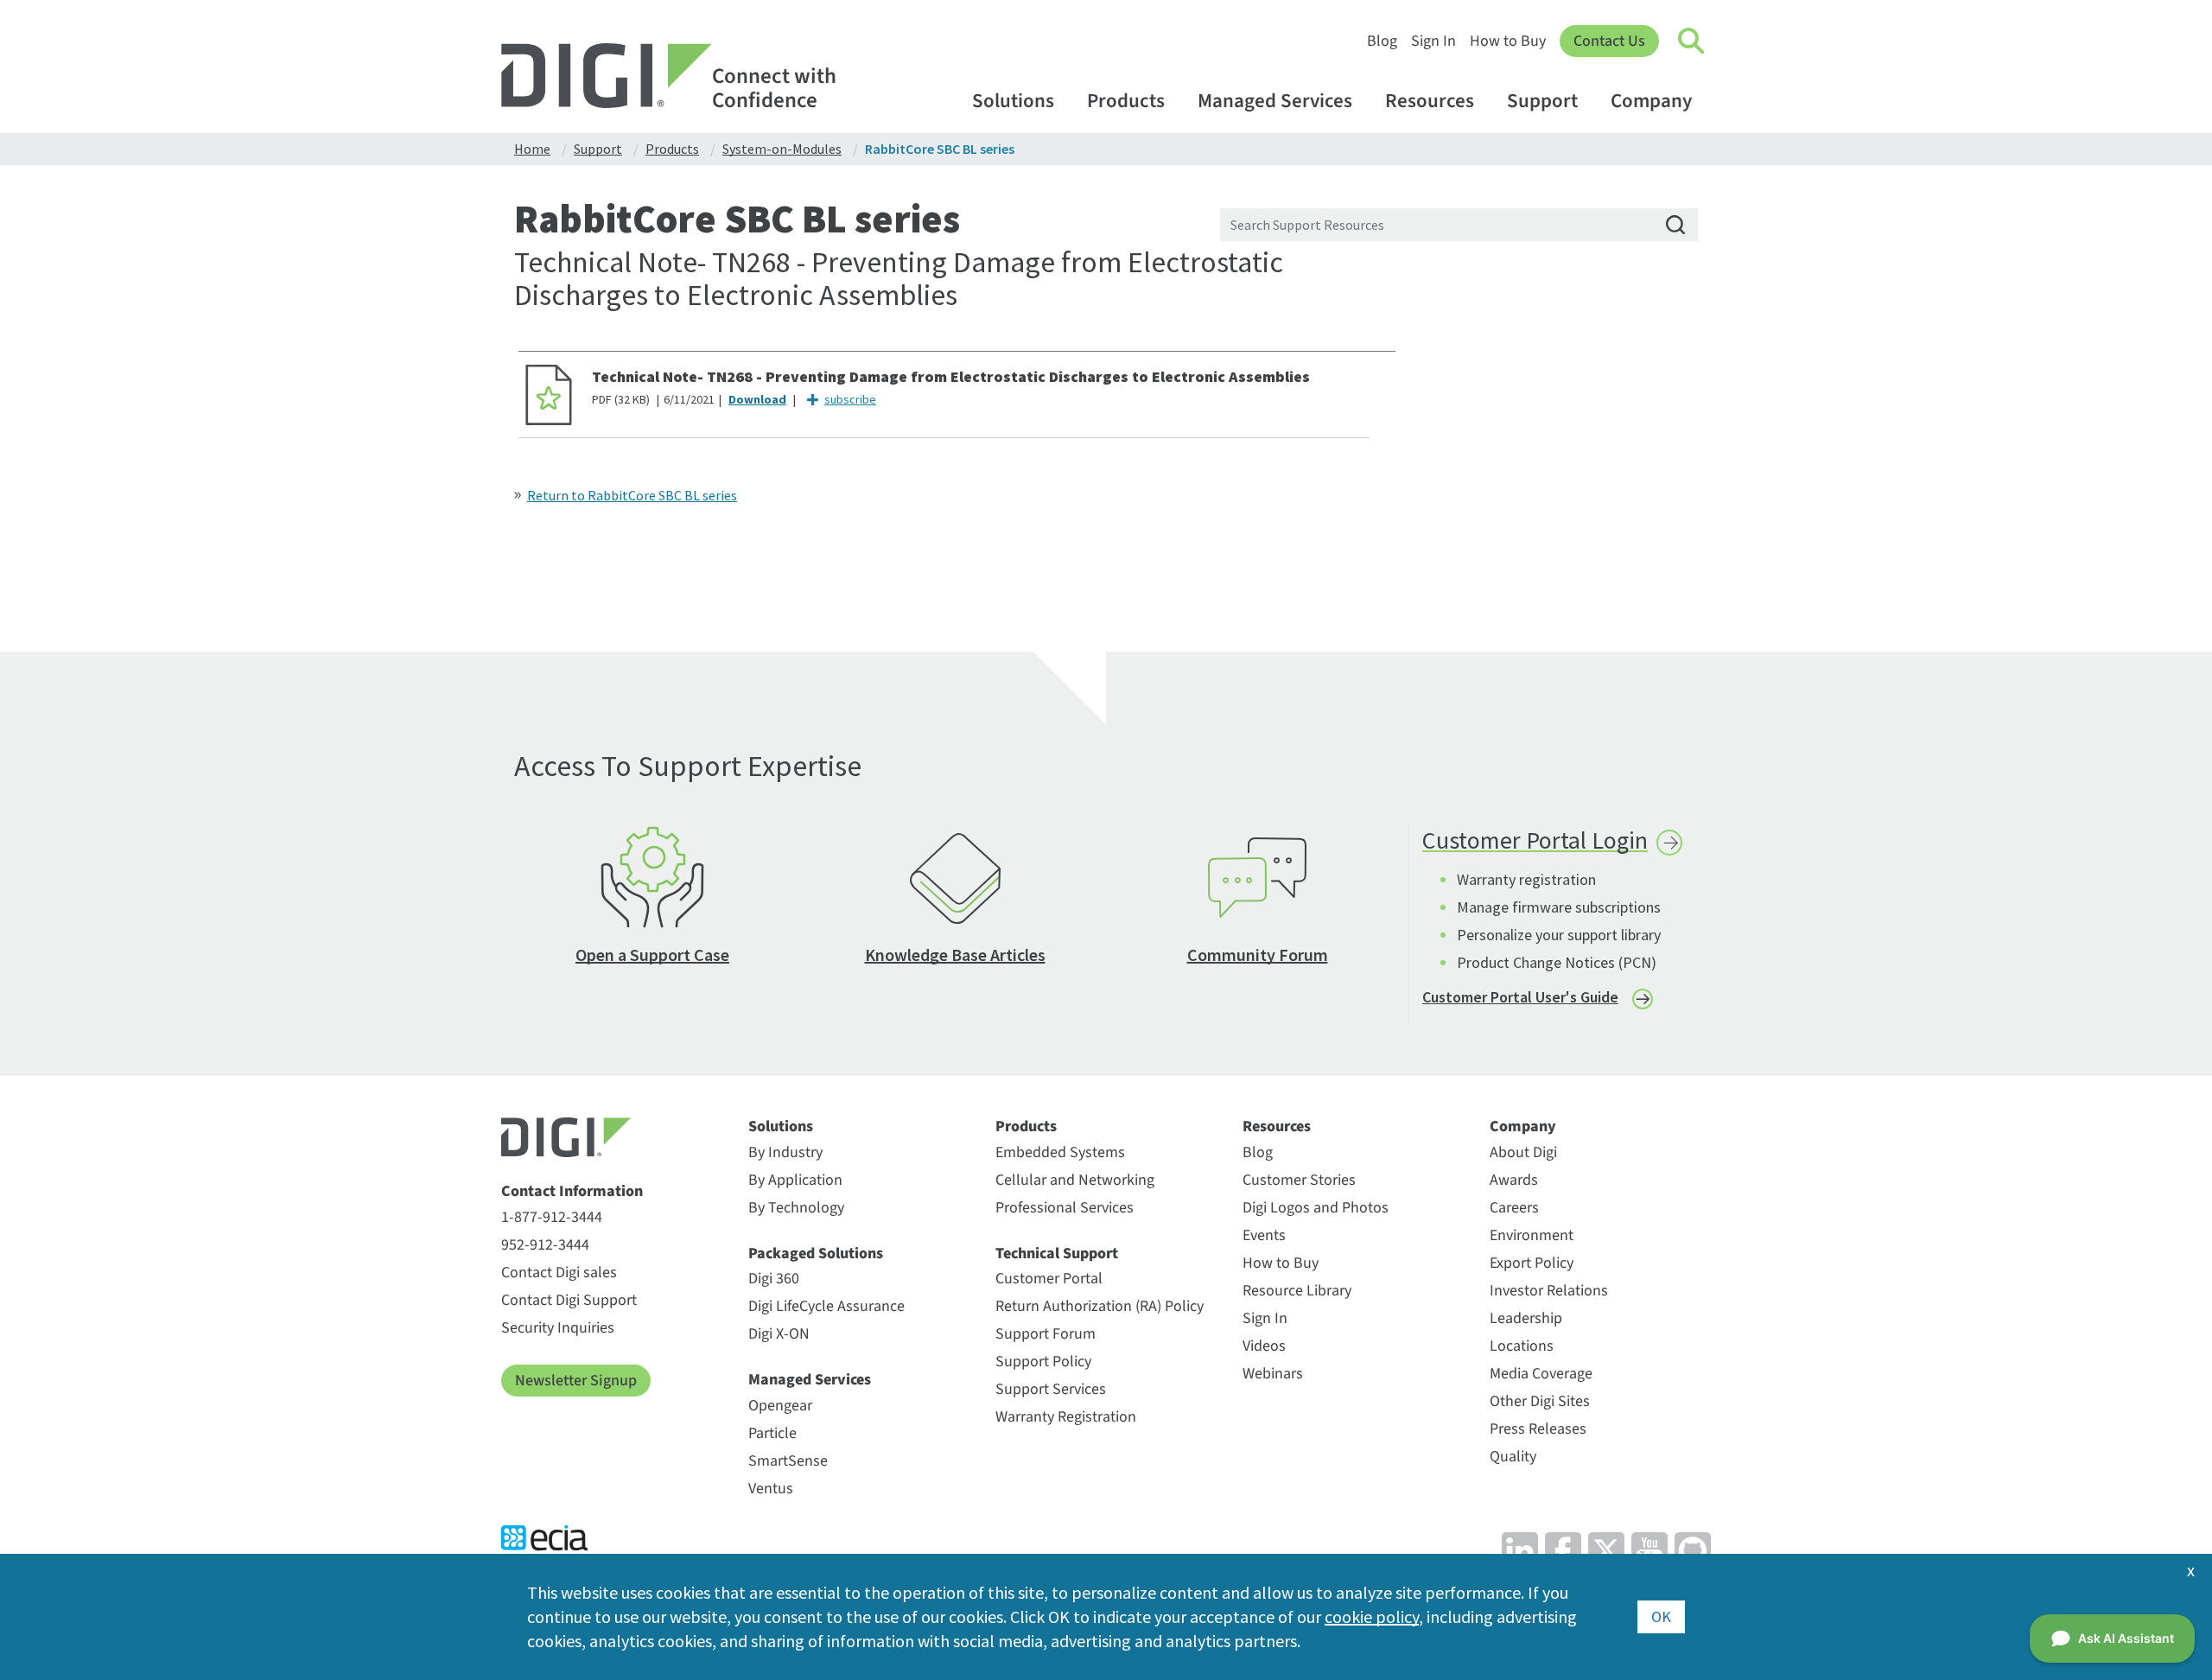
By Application (795, 1180)
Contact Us (1609, 41)
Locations (1522, 1346)
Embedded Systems (1060, 1152)
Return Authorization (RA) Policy (1100, 1306)
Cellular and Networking (1075, 1180)
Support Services (1051, 1389)
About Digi (1523, 1152)
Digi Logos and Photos (1316, 1208)
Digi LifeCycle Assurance (826, 1306)
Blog (1382, 41)
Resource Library (1297, 1291)
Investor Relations (1549, 1291)
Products (1126, 101)
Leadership (1526, 1318)
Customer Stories (1299, 1180)
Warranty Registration (1066, 1417)
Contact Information (572, 1192)
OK (1661, 1616)
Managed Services (1275, 101)
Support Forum (1046, 1334)
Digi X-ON (779, 1334)
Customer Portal (1049, 1279)
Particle (772, 1433)
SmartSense (788, 1461)
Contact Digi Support (569, 1300)
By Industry (785, 1152)
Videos (1264, 1346)
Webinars (1273, 1374)
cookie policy (1372, 1616)
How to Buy (1508, 41)
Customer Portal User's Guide (1520, 997)
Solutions (1013, 101)
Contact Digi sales (559, 1273)
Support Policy (1043, 1362)
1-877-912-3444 (552, 1217)
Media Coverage (1541, 1374)
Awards (1514, 1180)
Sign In (1433, 41)
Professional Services (1065, 1208)
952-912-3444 (545, 1245)
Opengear (780, 1406)
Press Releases (1538, 1429)
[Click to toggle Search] (1692, 41)
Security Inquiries (558, 1328)
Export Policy (1532, 1263)
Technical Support (1057, 1254)
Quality (1513, 1457)
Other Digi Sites (1540, 1401)
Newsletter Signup (576, 1381)
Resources (1430, 101)
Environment (1532, 1235)
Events (1264, 1235)
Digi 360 (774, 1279)
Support (1542, 101)
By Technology (796, 1208)
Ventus (771, 1489)
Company (1651, 101)
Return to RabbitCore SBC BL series (632, 495)
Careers (1514, 1208)
